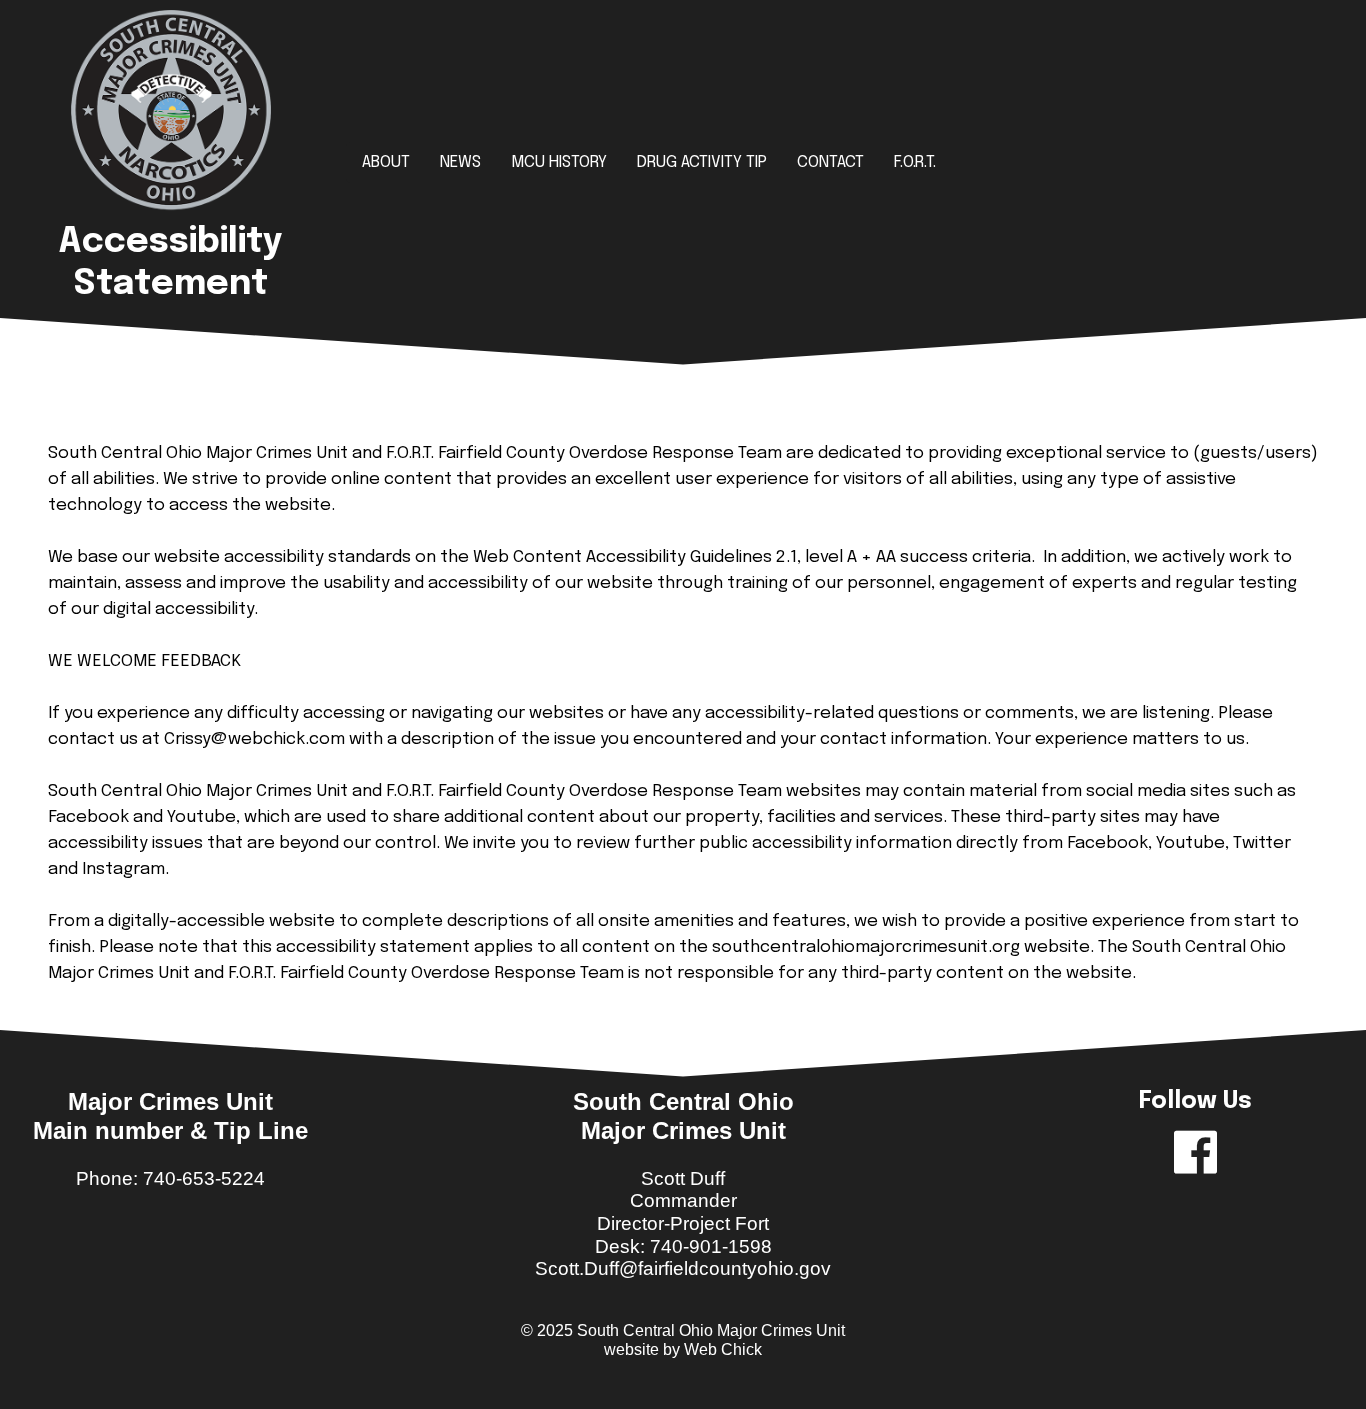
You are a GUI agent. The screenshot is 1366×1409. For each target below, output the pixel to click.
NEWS (460, 162)
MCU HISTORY (559, 162)
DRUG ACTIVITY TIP (702, 162)
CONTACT (830, 162)
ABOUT (386, 162)
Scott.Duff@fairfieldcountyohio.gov (683, 1268)
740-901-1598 (711, 1246)
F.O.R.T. (915, 162)
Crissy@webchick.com (254, 739)
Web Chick (723, 1349)
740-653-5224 (204, 1178)
